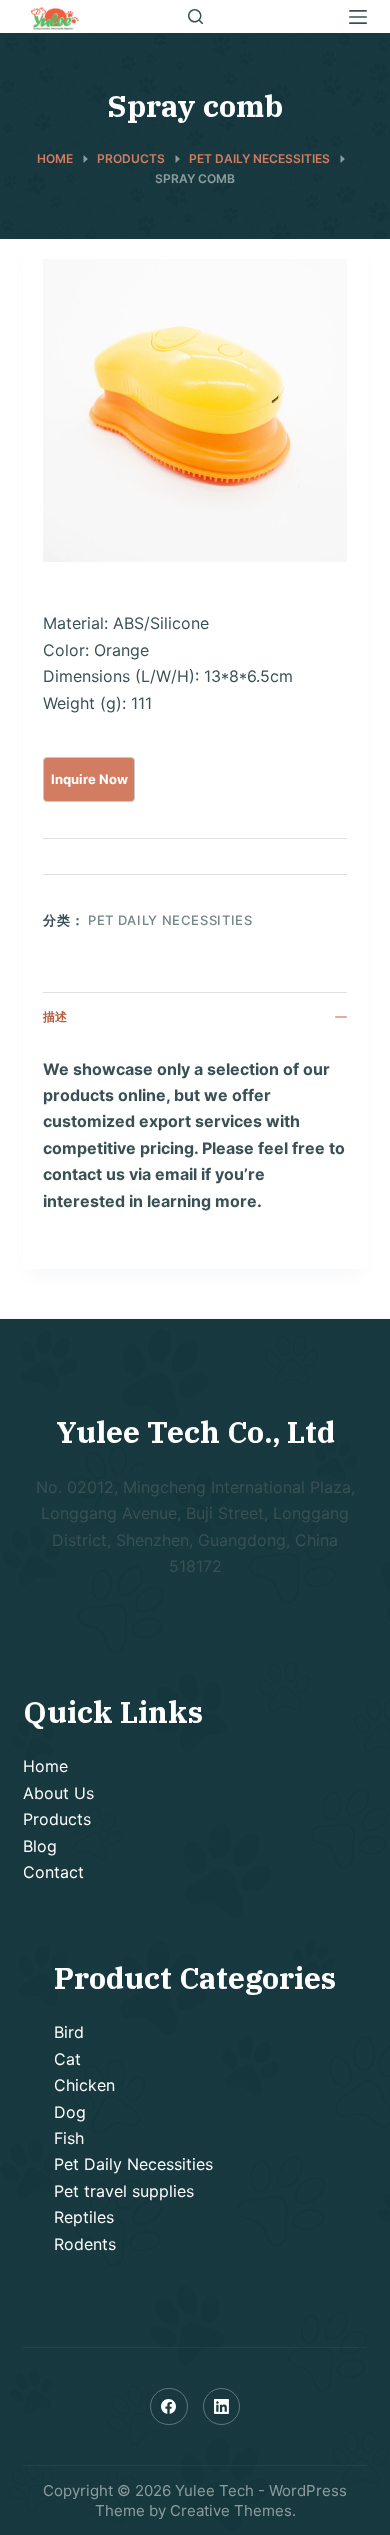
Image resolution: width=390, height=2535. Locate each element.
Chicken (84, 2085)
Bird (69, 2032)
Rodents (85, 2244)
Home (45, 1766)
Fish (69, 2138)
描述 (55, 1016)
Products (57, 1819)
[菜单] (358, 17)
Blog (40, 1846)
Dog (70, 2112)
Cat (67, 2059)
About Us (58, 1793)
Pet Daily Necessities (170, 920)
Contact (53, 1872)
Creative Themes (231, 2510)
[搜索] (195, 16)
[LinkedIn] (222, 2407)
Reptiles (84, 2217)
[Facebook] (169, 2407)
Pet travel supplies (124, 2191)
